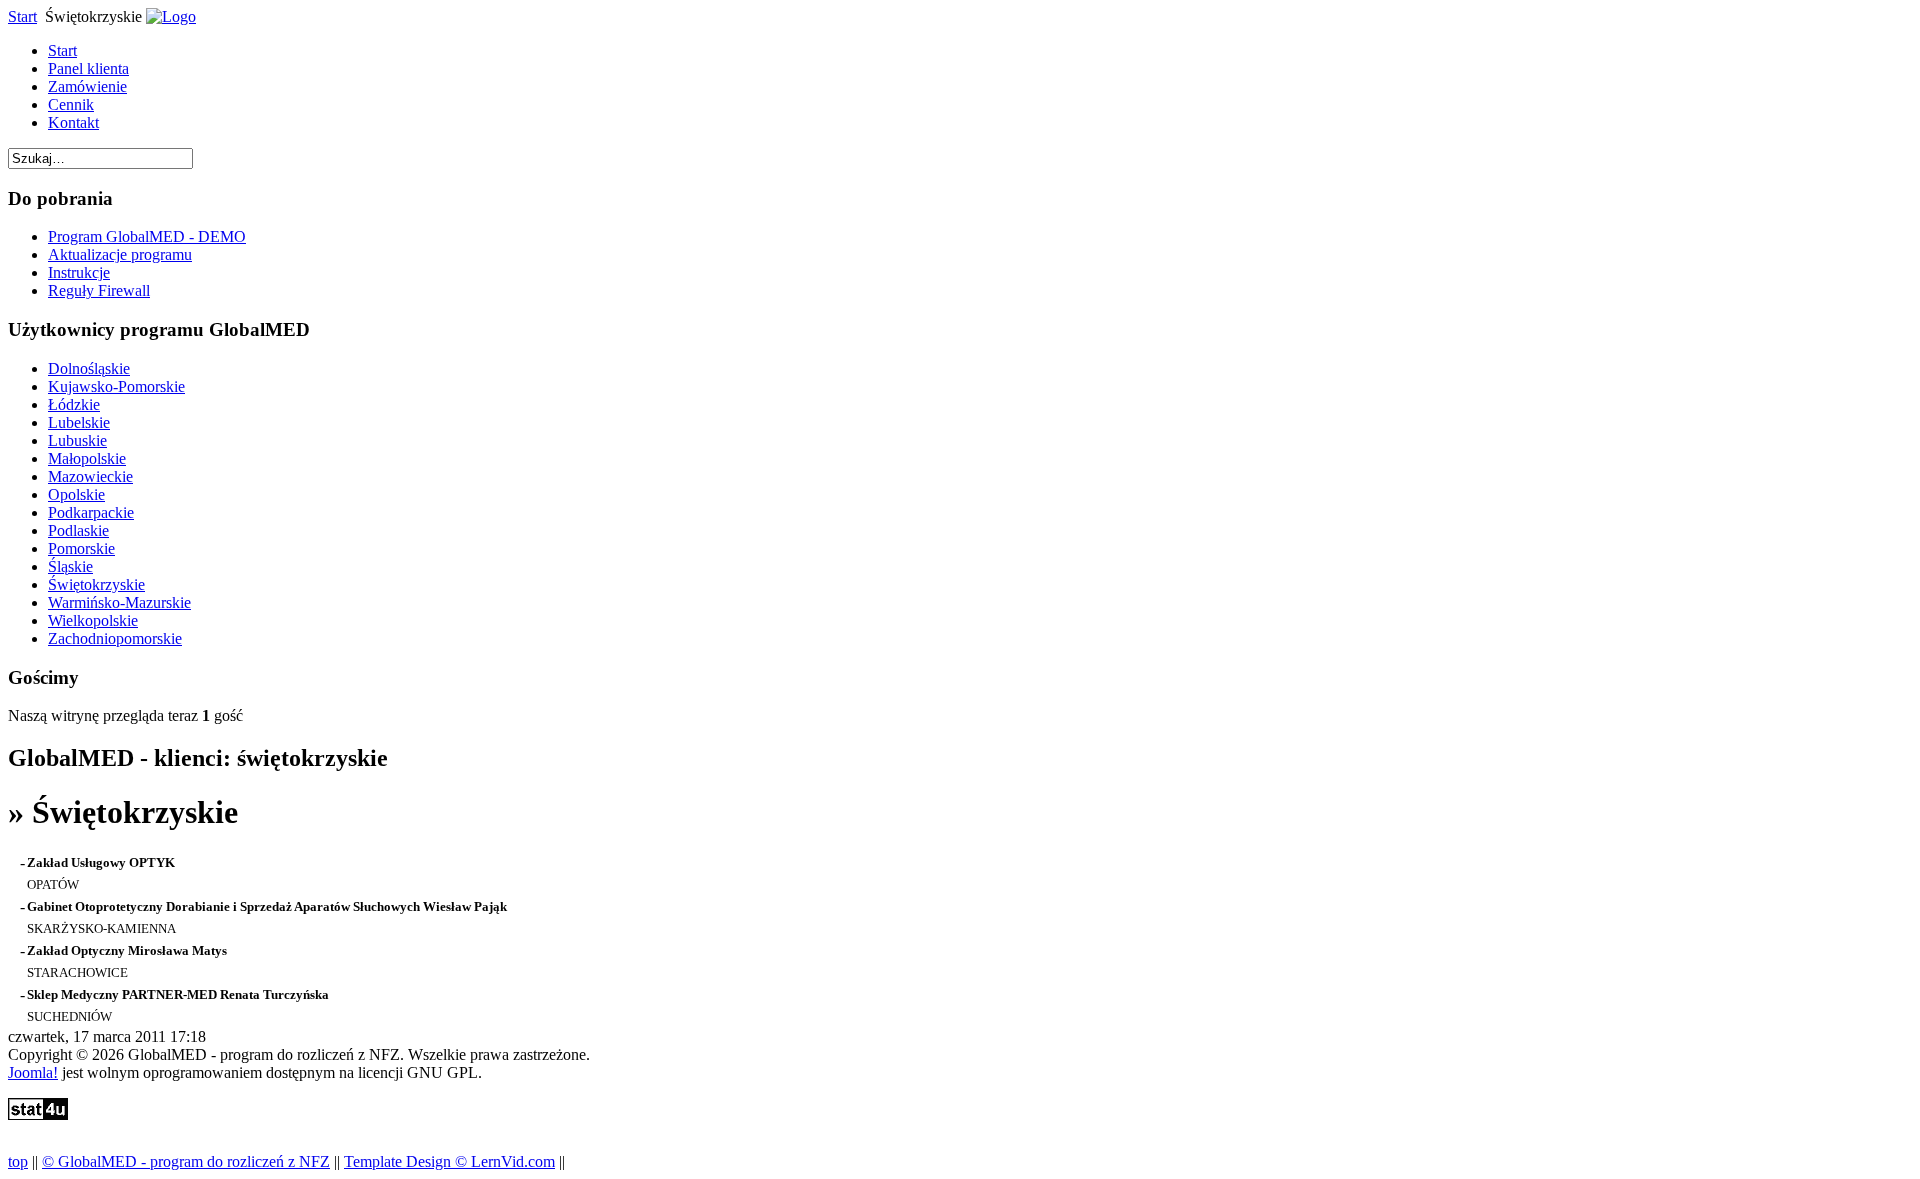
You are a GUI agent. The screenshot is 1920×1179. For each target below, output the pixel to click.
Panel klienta (88, 68)
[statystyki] (38, 1114)
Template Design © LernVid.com (449, 1161)
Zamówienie (87, 86)
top (18, 1161)
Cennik (71, 104)
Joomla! (33, 1072)
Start (22, 16)
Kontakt (73, 122)
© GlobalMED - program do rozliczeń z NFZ (186, 1161)
